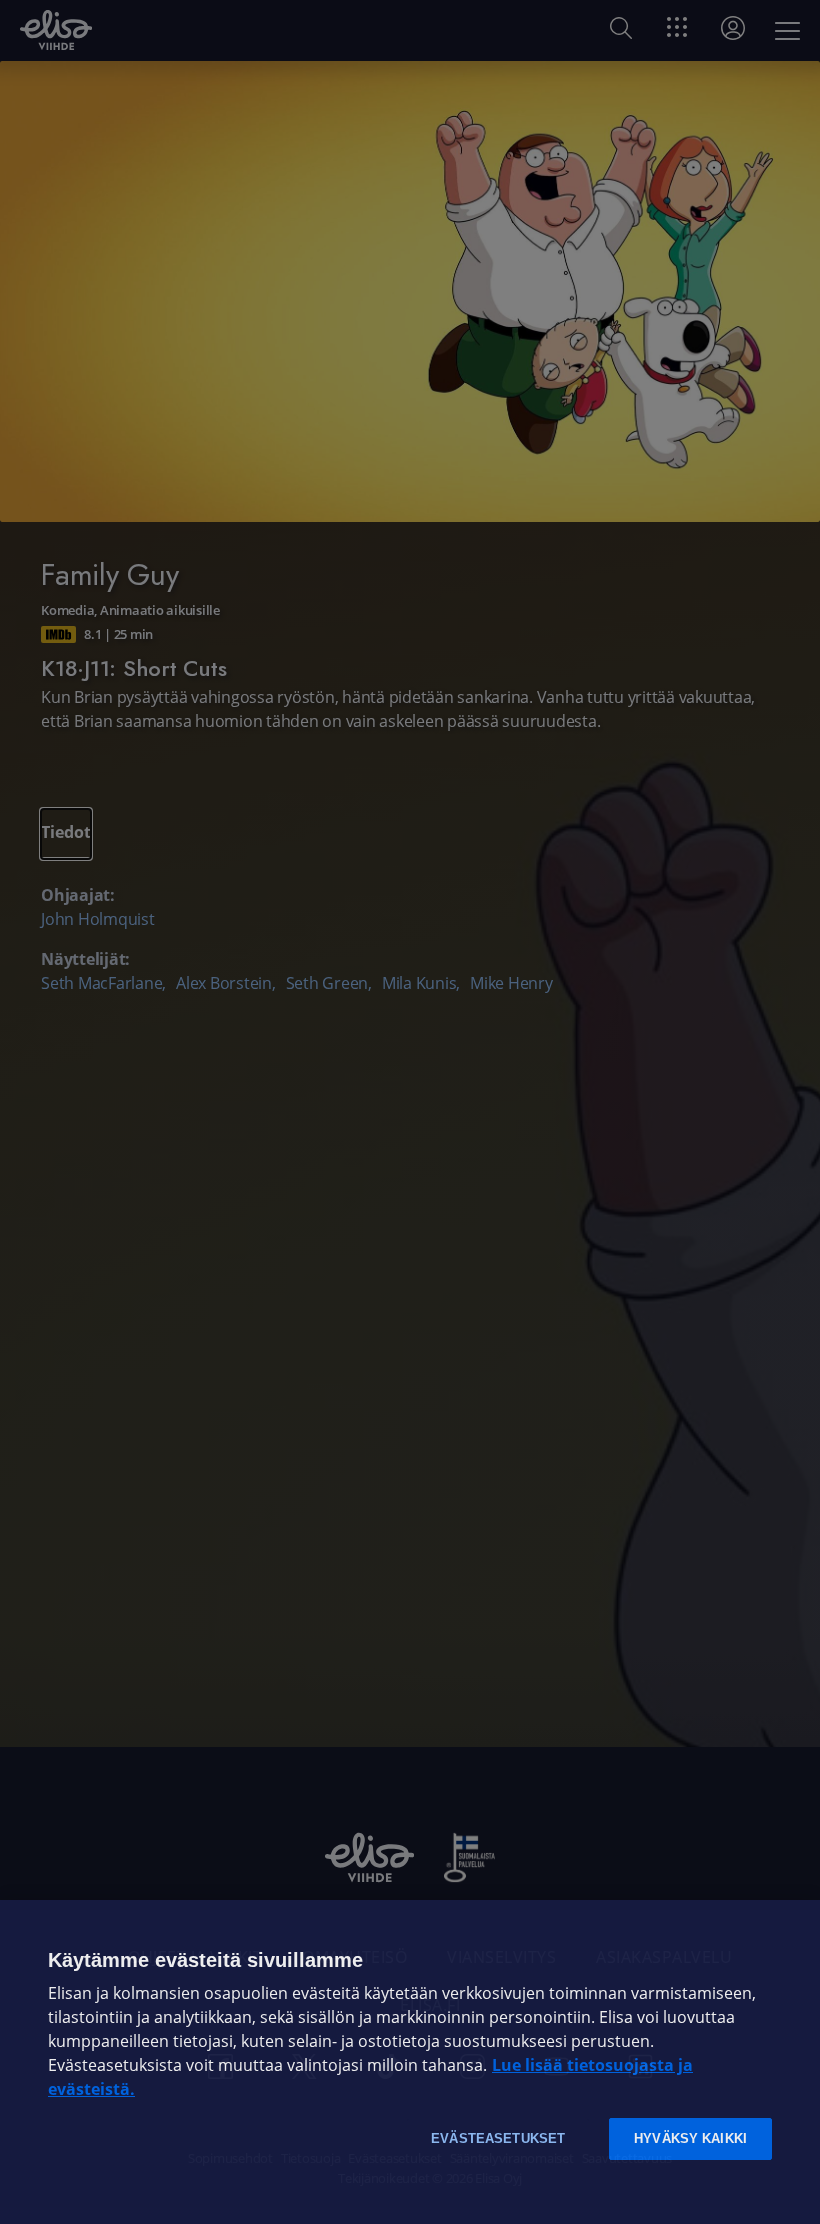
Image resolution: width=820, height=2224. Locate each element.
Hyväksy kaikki (690, 2138)
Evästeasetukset (498, 2138)
